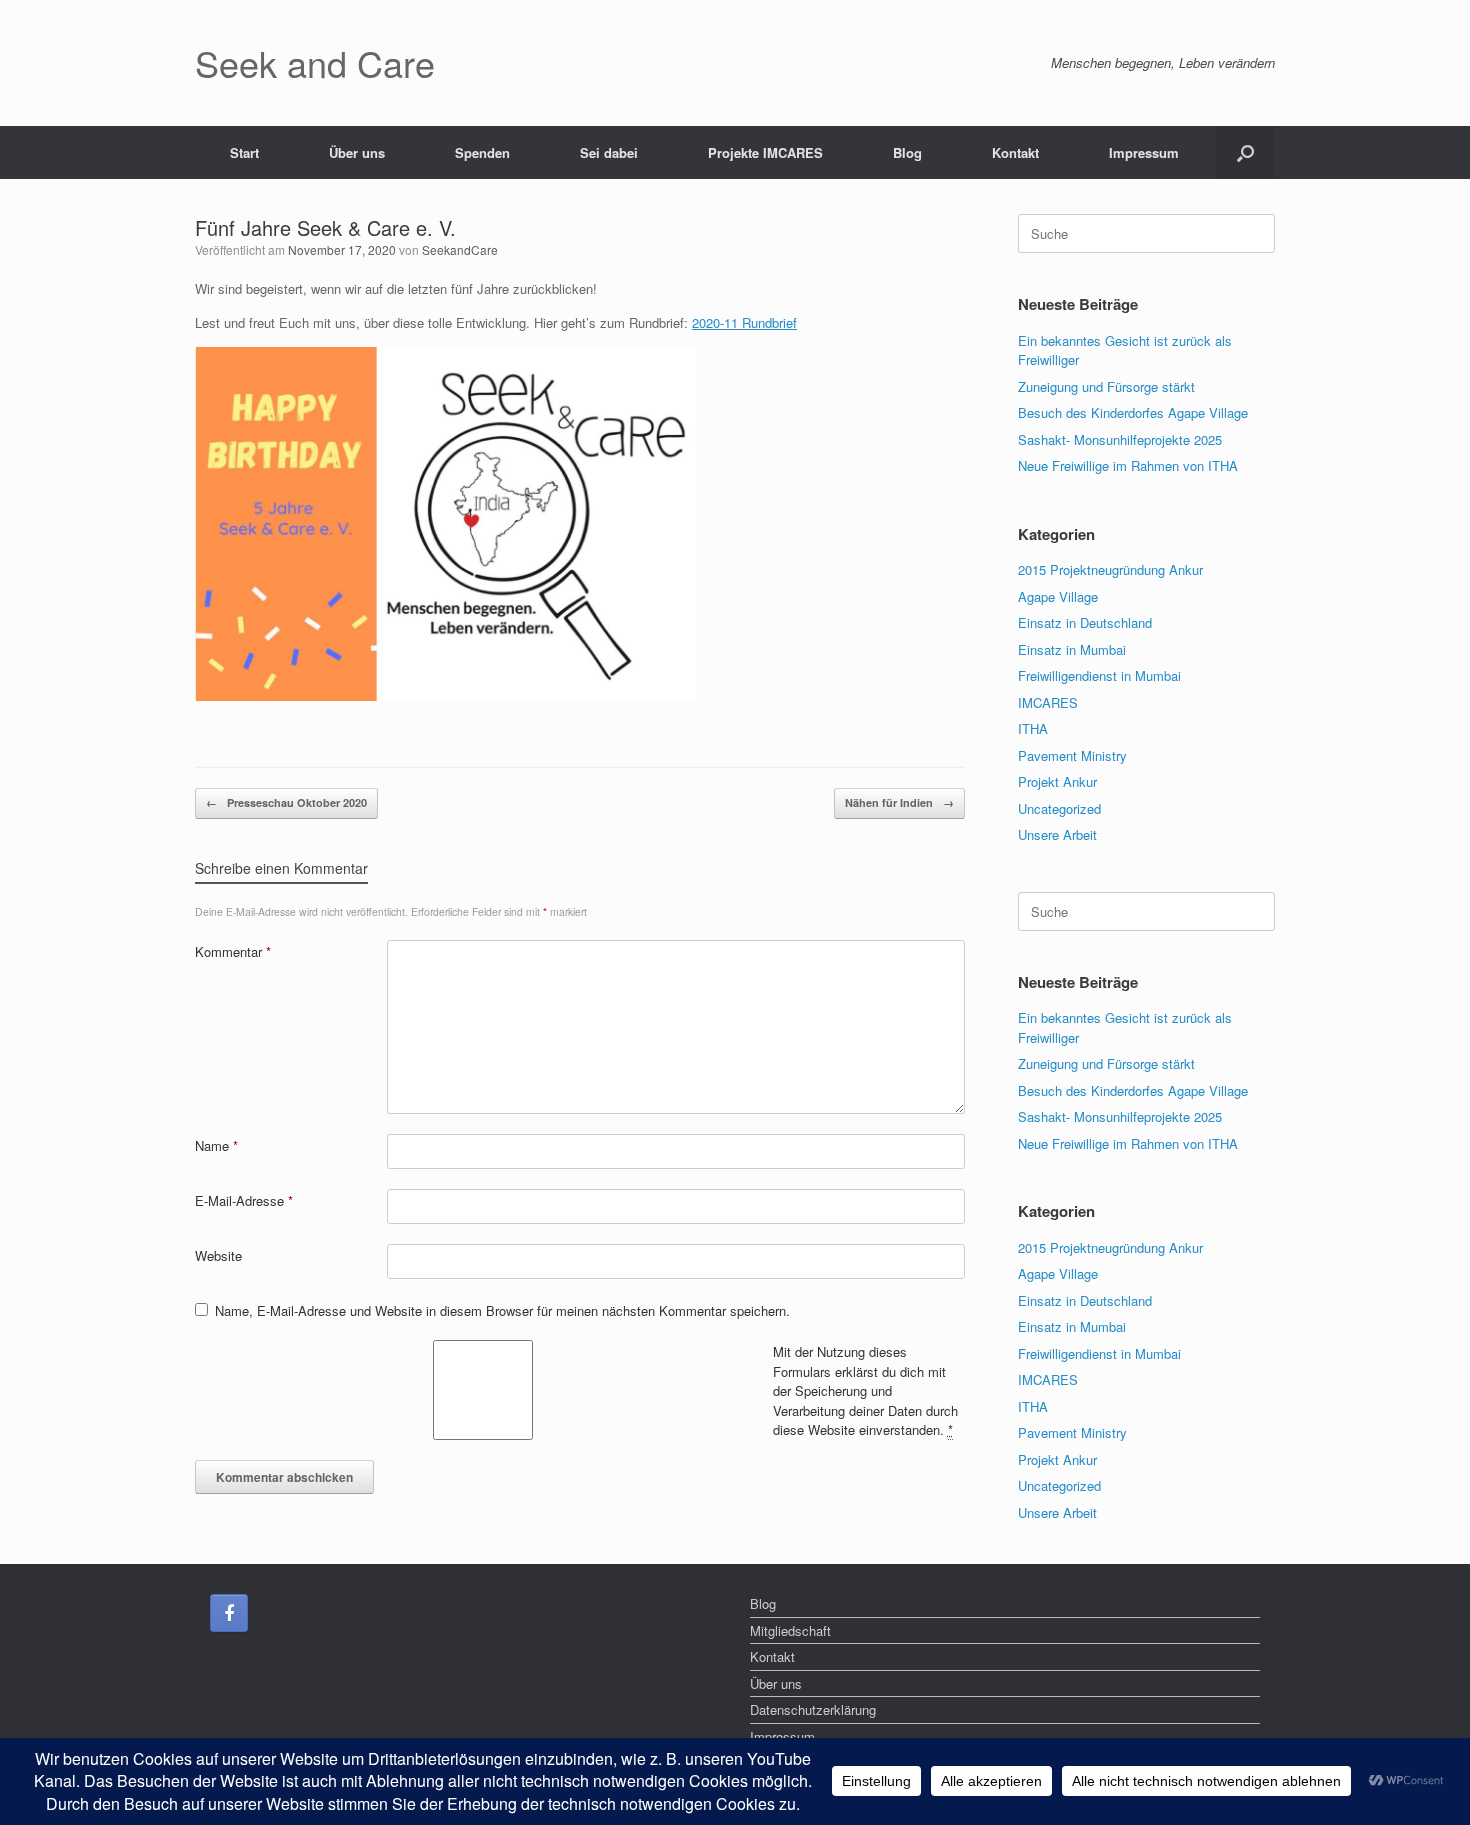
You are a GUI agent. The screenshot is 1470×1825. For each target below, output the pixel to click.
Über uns (357, 152)
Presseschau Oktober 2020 (286, 802)
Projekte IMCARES (765, 152)
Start (244, 152)
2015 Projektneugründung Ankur (1110, 569)
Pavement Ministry (1072, 755)
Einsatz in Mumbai (1072, 649)
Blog (907, 152)
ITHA (1033, 728)
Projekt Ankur (1057, 781)
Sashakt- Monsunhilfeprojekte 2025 (1120, 439)
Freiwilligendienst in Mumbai (1099, 675)
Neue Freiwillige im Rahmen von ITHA (1128, 465)
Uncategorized (1059, 808)
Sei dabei (609, 152)
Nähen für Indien (899, 802)
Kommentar (233, 951)
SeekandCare (460, 249)
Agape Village (1058, 596)
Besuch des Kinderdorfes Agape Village (1133, 412)
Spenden (482, 152)
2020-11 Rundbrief (744, 322)
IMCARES (1048, 702)
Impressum (1144, 152)
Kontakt (1015, 152)
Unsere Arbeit (1057, 834)
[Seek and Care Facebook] (229, 1613)
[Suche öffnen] (1245, 152)
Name (216, 1145)
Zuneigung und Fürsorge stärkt (1106, 386)
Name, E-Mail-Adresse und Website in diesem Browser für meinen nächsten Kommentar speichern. (502, 1310)
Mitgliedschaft (790, 1630)
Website (218, 1255)
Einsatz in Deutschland (1085, 622)
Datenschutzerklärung (813, 1709)
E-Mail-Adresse (244, 1200)
